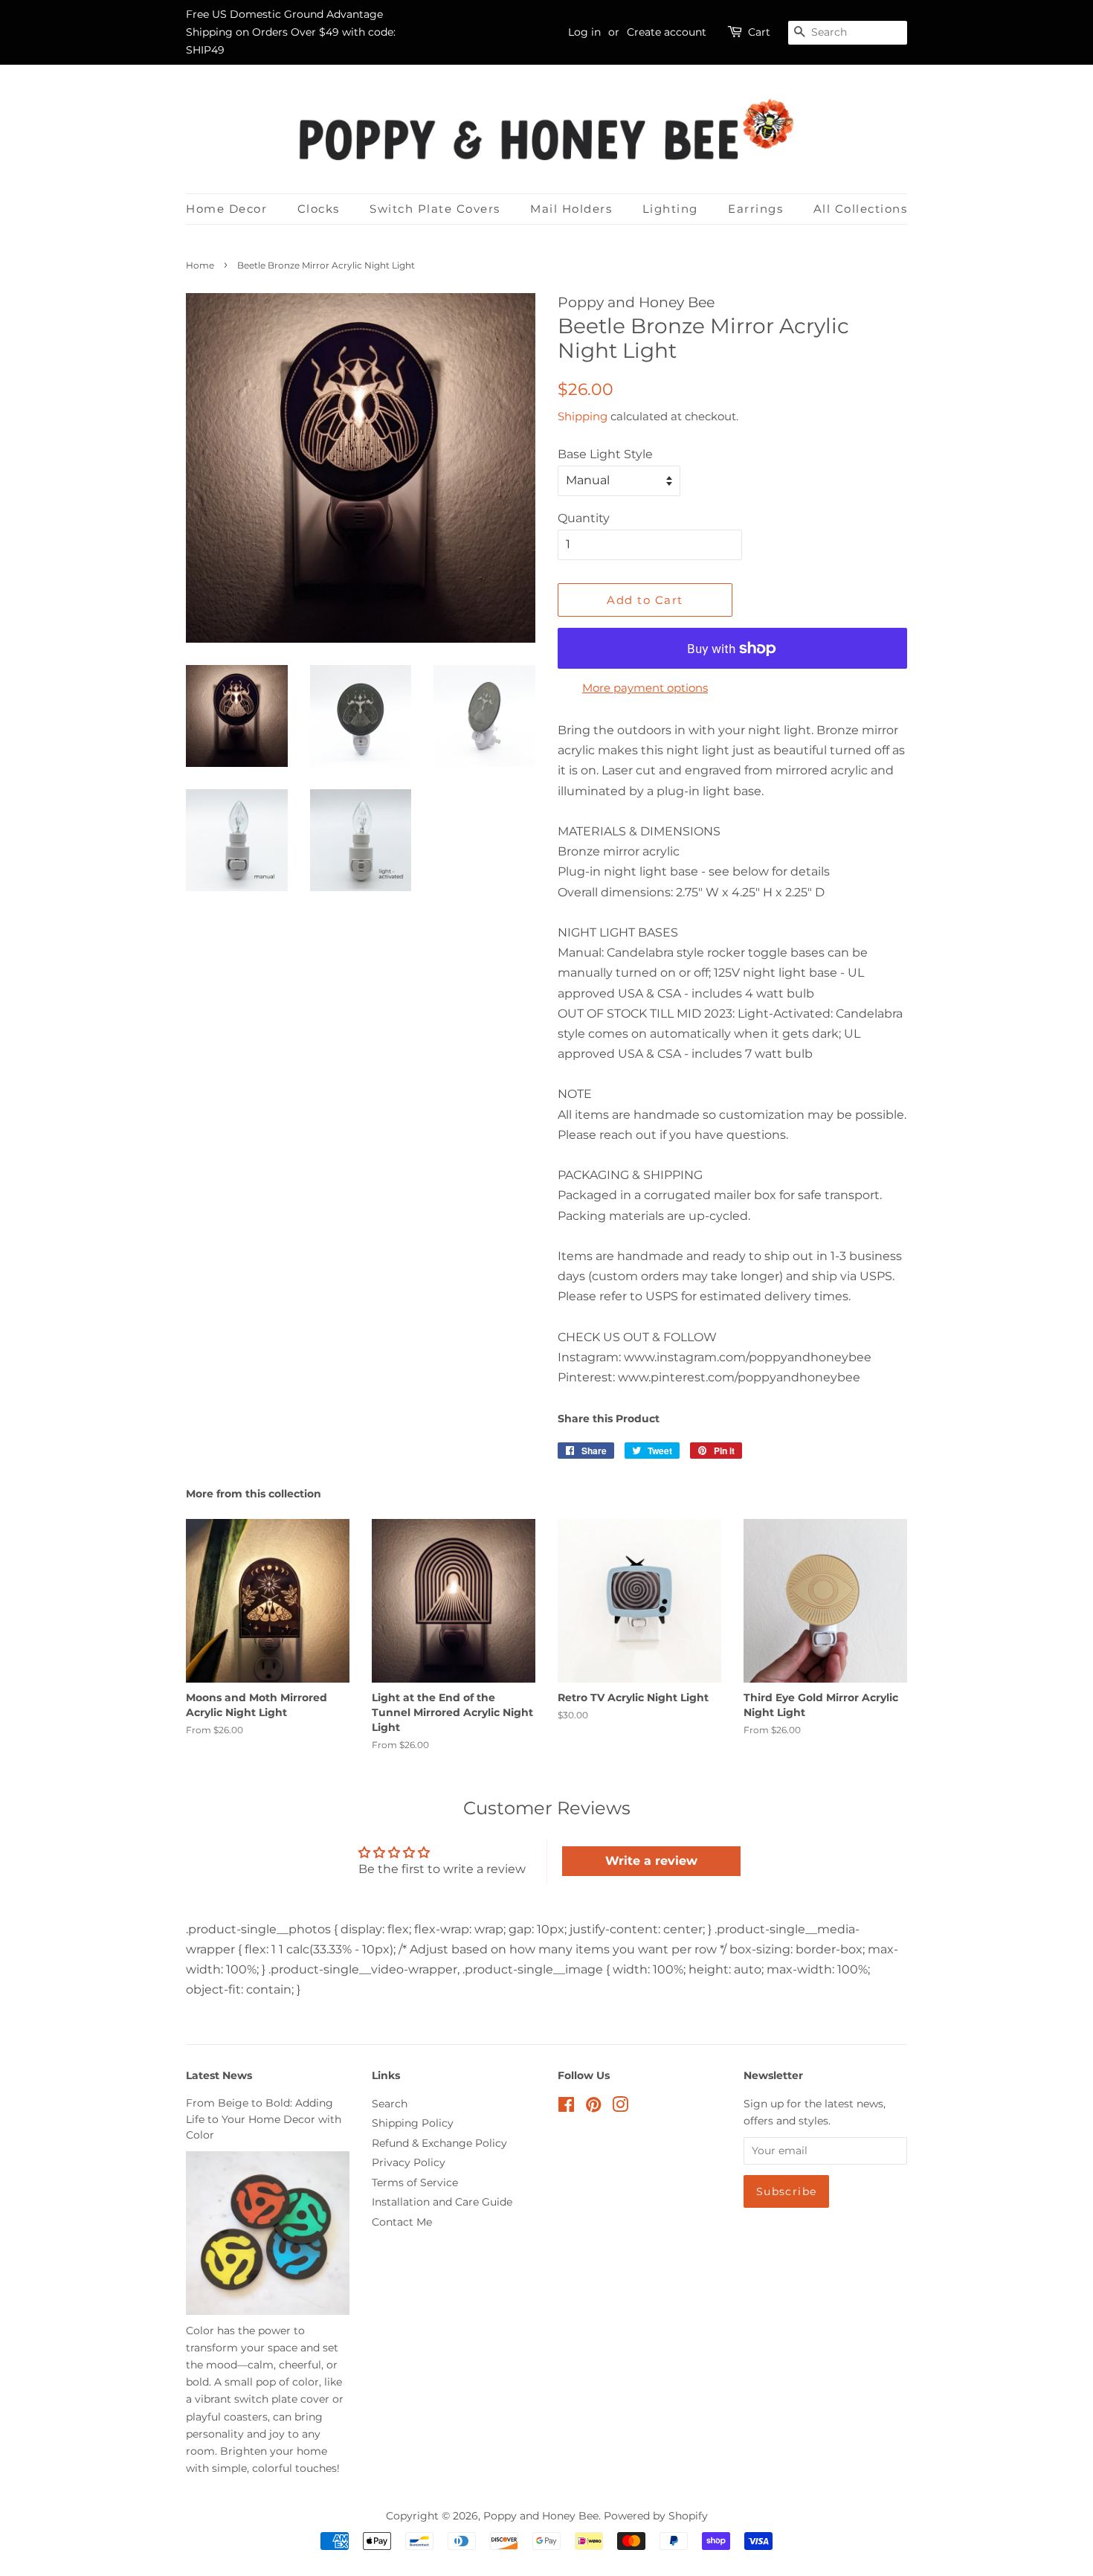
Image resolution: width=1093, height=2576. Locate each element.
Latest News (219, 2075)
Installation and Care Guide (442, 2202)
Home (200, 265)
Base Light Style (605, 454)
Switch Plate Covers (435, 209)
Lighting (670, 209)
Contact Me (402, 2222)
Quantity (584, 518)
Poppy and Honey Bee (541, 2516)
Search (390, 2104)
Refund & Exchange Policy (439, 2143)
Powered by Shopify (656, 2516)
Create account (667, 32)
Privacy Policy (409, 2162)
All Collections (861, 209)
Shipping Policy (413, 2123)
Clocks (319, 209)
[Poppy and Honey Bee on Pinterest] (593, 2107)
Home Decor (226, 209)
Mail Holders (571, 209)
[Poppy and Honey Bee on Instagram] (620, 2107)
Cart (759, 32)
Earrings (755, 209)
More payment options (645, 688)
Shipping (583, 416)
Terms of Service (415, 2182)
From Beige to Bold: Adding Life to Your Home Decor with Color (264, 2119)
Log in (584, 32)
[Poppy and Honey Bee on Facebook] (566, 2107)
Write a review (651, 1861)
